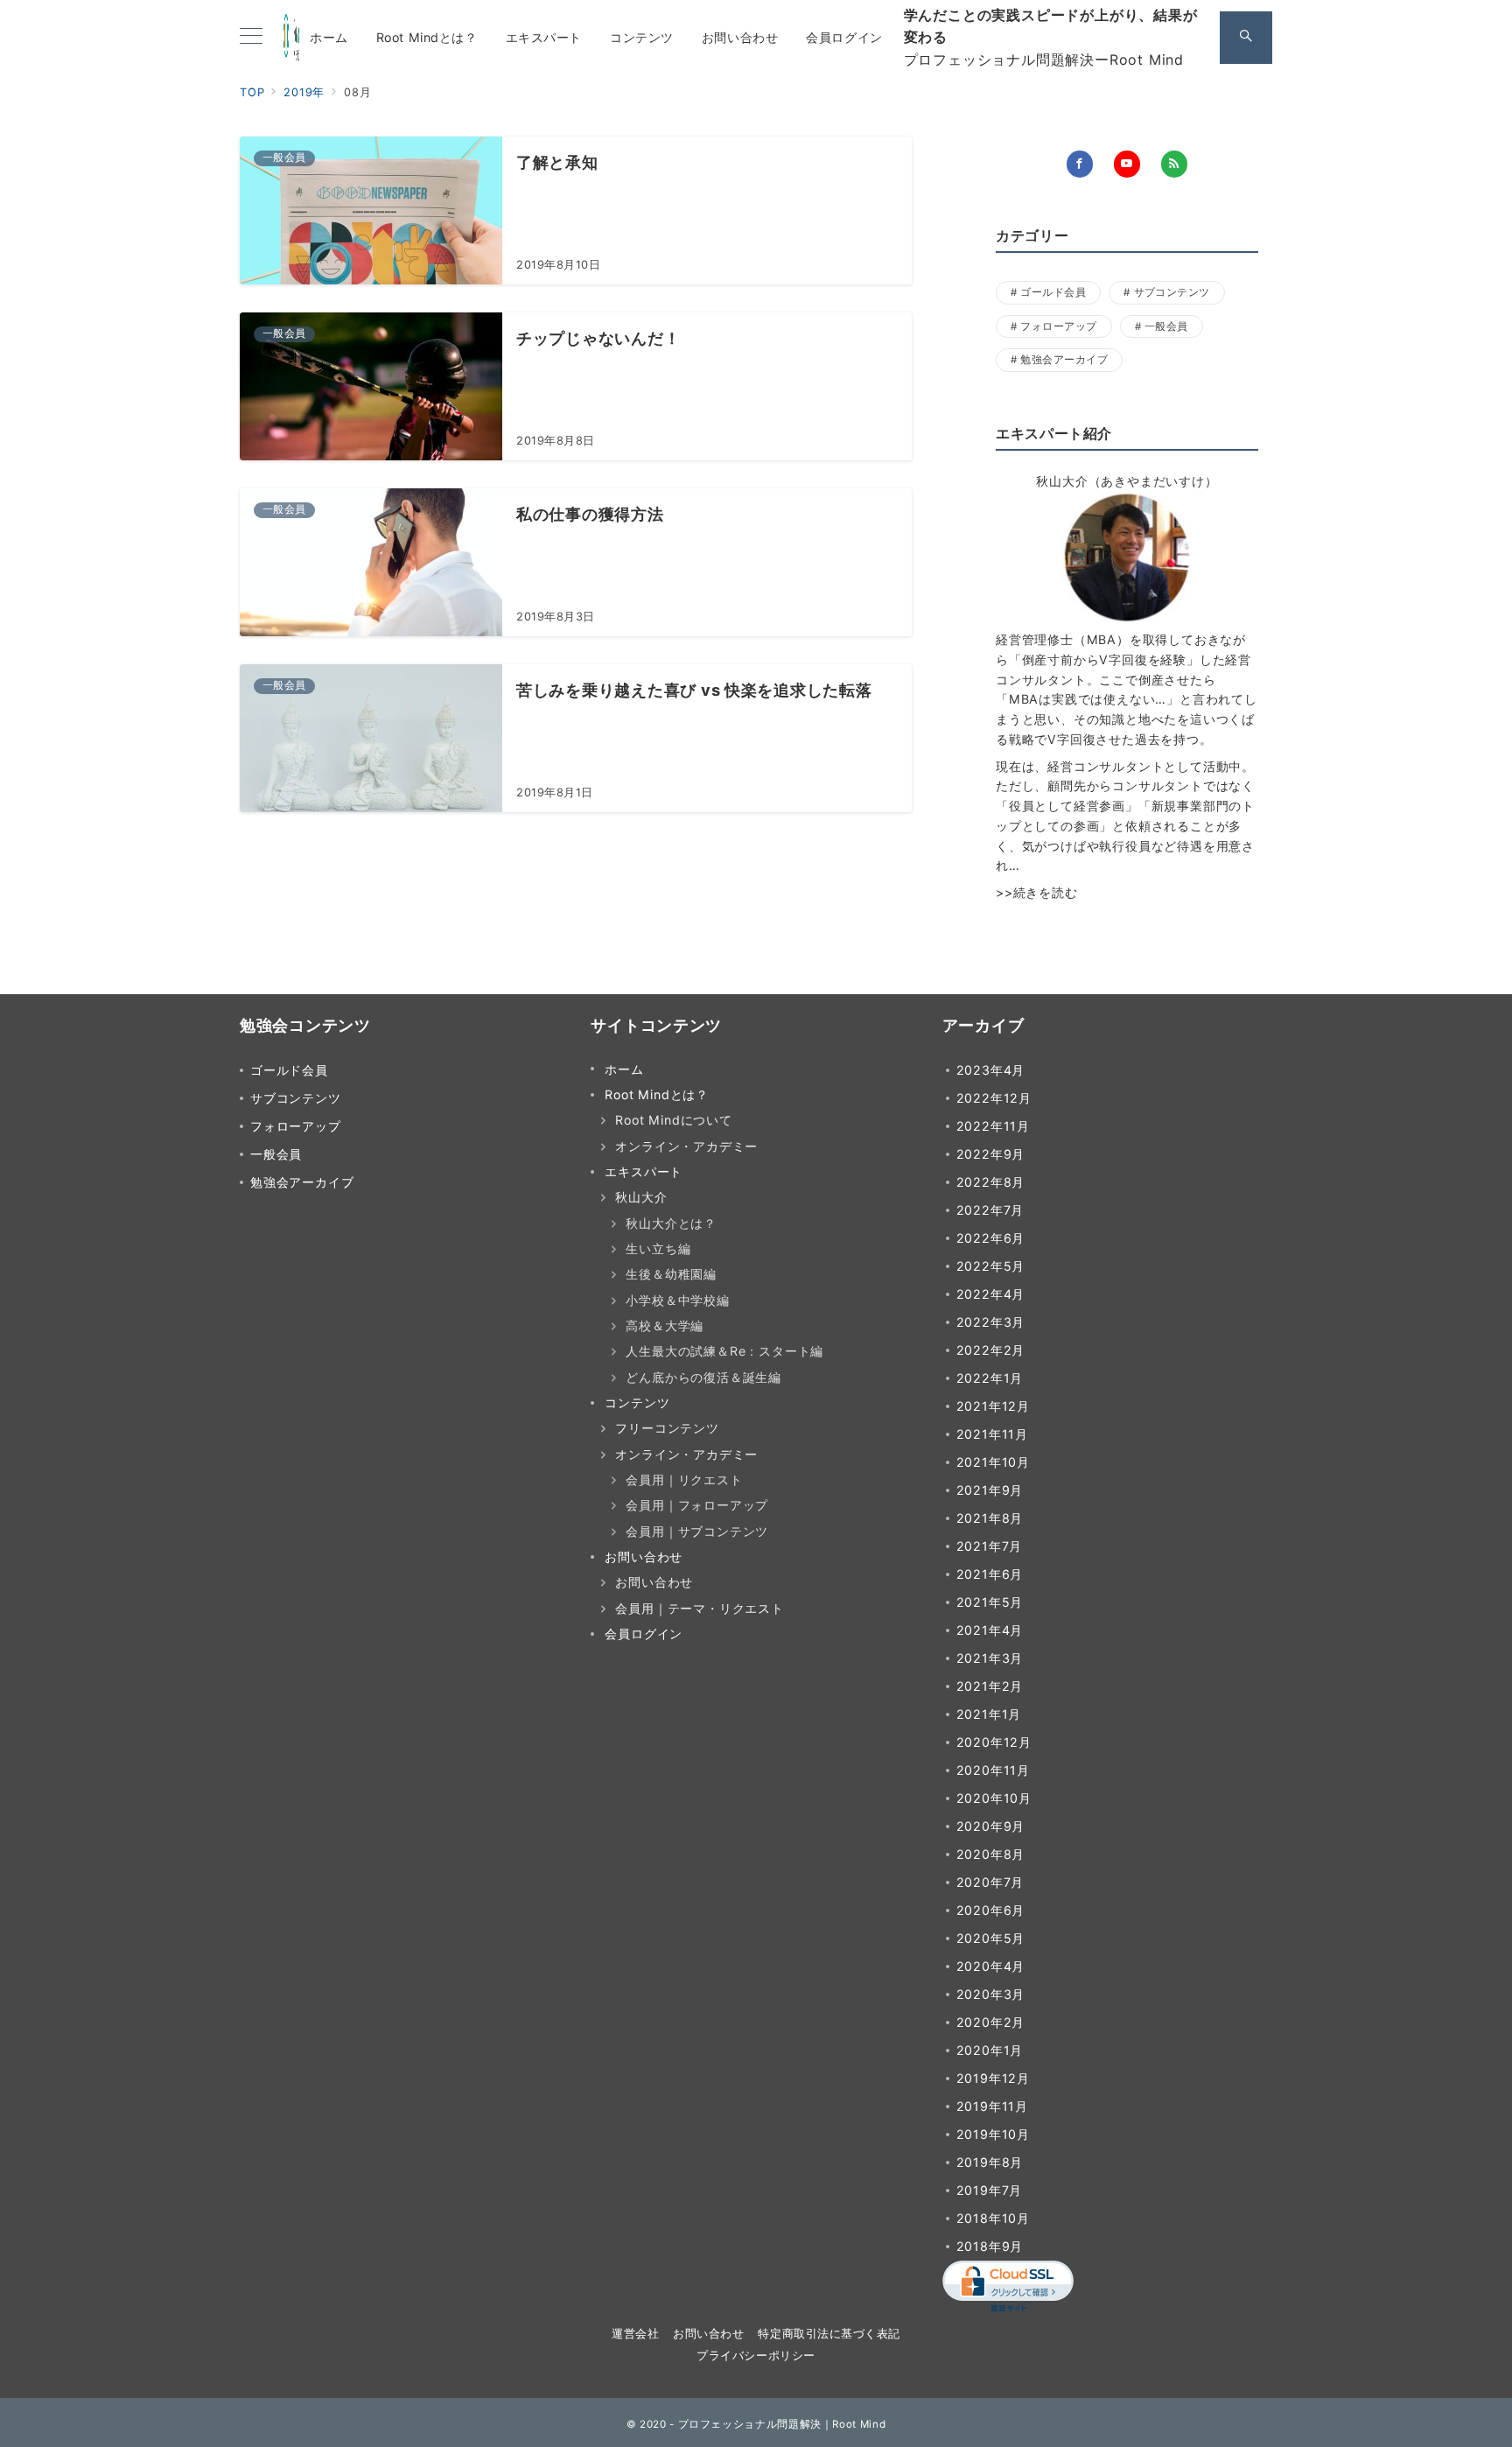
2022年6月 (991, 1238)
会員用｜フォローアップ (697, 1505)
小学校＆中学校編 (677, 1300)
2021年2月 (990, 1686)
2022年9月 (991, 1154)
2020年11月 (993, 1770)
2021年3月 (990, 1658)
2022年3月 (991, 1322)
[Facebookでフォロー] (1080, 164)
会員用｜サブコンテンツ (697, 1531)
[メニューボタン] (251, 37)
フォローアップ (1058, 326)
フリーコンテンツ (667, 1428)
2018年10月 (993, 2218)
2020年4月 (991, 1966)
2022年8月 (991, 1182)
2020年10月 (994, 1798)
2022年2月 (991, 1350)
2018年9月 (990, 2246)
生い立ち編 (658, 1248)
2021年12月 (993, 1406)
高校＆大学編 (665, 1325)
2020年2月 (991, 2022)
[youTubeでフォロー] (1127, 164)
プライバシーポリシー (756, 2356)
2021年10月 (993, 1462)
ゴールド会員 (1053, 292)
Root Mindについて (673, 1120)
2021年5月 (990, 1602)
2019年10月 (993, 2134)
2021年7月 (990, 1546)
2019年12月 (993, 2078)
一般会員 (1166, 326)
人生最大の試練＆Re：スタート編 (724, 1351)
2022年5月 (991, 1266)
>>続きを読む (1037, 892)
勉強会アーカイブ (1064, 360)
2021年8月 (990, 1518)
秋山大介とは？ (671, 1223)
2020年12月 (994, 1742)
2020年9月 (991, 1826)
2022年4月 (991, 1294)
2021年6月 (990, 1574)
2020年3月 (991, 1994)
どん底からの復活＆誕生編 (703, 1377)
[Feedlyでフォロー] (1174, 164)
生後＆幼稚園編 (671, 1274)
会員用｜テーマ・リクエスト (699, 1608)
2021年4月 (990, 1630)
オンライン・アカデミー (686, 1146)
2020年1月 (990, 2050)
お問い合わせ (654, 1582)
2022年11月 (993, 1126)
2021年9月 (990, 1490)
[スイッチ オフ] (1246, 38)
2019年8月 (990, 2162)
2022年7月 (990, 1210)
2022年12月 (994, 1098)
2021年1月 (989, 1714)
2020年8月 (991, 1854)
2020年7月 (990, 1882)
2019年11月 (992, 2106)
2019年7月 (990, 2190)
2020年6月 (991, 1910)
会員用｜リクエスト (684, 1479)
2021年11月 (992, 1434)
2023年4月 (991, 1070)
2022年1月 (990, 1378)
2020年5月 (991, 1938)
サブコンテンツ (1172, 292)
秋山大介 (641, 1197)
